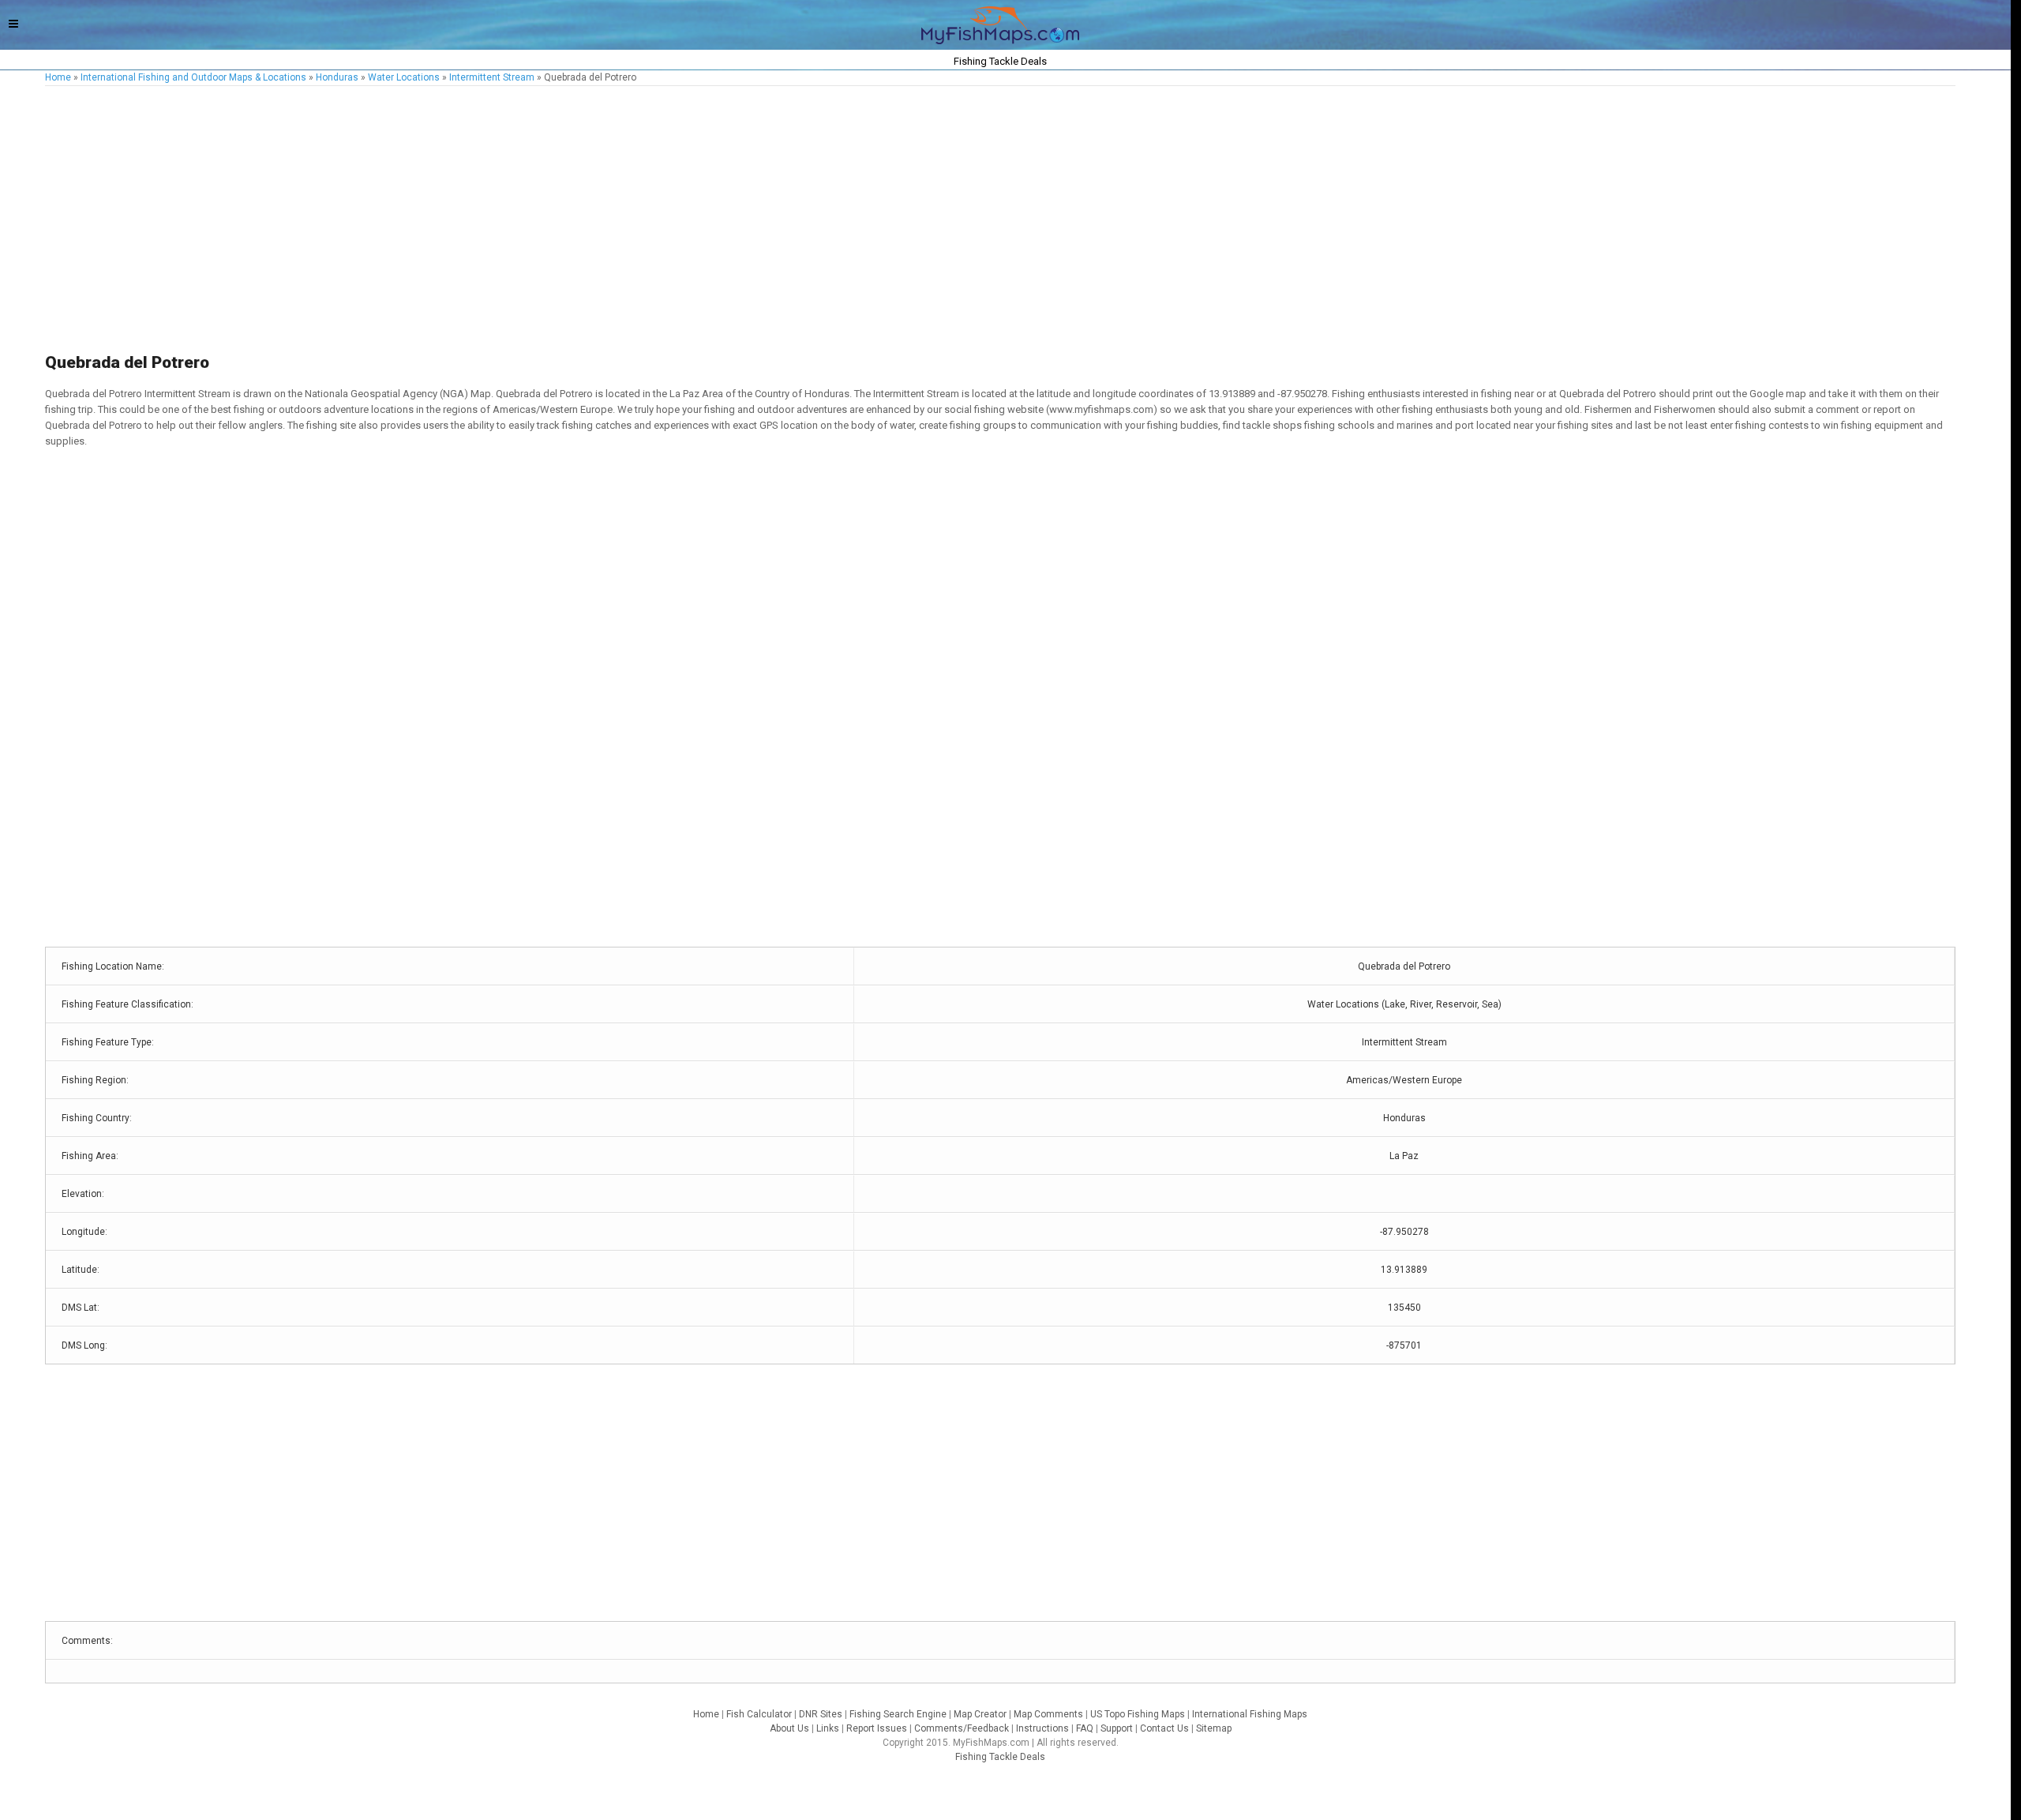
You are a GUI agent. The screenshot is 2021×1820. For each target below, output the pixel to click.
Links (828, 1728)
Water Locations (404, 77)
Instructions (1042, 1728)
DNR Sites (821, 1714)
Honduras (337, 77)
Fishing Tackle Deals (1000, 1757)
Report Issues (877, 1728)
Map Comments (1048, 1714)
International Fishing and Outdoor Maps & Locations (193, 77)
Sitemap (1214, 1728)
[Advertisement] (519, 220)
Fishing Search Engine (898, 1714)
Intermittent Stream (492, 77)
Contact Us (1164, 1728)
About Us (789, 1728)
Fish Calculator (759, 1714)
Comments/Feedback (962, 1728)
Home (58, 77)
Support (1117, 1728)
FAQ (1085, 1728)
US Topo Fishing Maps (1138, 1714)
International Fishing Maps (1250, 1714)
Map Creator (980, 1714)
